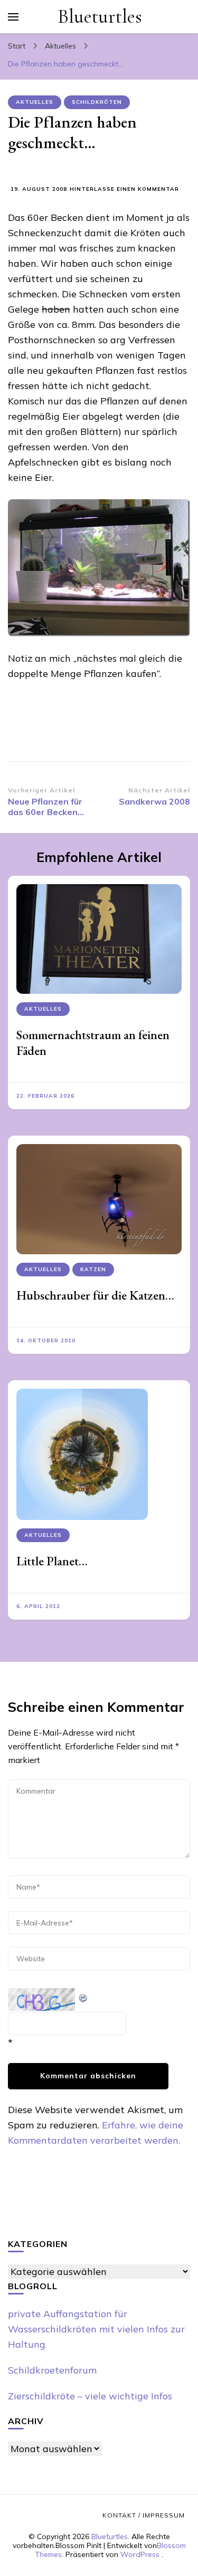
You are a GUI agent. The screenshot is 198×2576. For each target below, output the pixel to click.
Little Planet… (52, 1561)
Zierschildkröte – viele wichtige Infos (90, 2396)
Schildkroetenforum (52, 2370)
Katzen (93, 1269)
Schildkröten (97, 102)
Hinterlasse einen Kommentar (124, 190)
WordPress (140, 2554)
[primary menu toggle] (13, 17)
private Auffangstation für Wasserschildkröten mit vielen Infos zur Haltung (96, 2329)
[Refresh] (83, 1996)
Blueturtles (100, 17)
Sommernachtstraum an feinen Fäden (93, 1043)
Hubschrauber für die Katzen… (95, 1295)
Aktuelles (35, 102)
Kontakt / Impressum (144, 2515)
